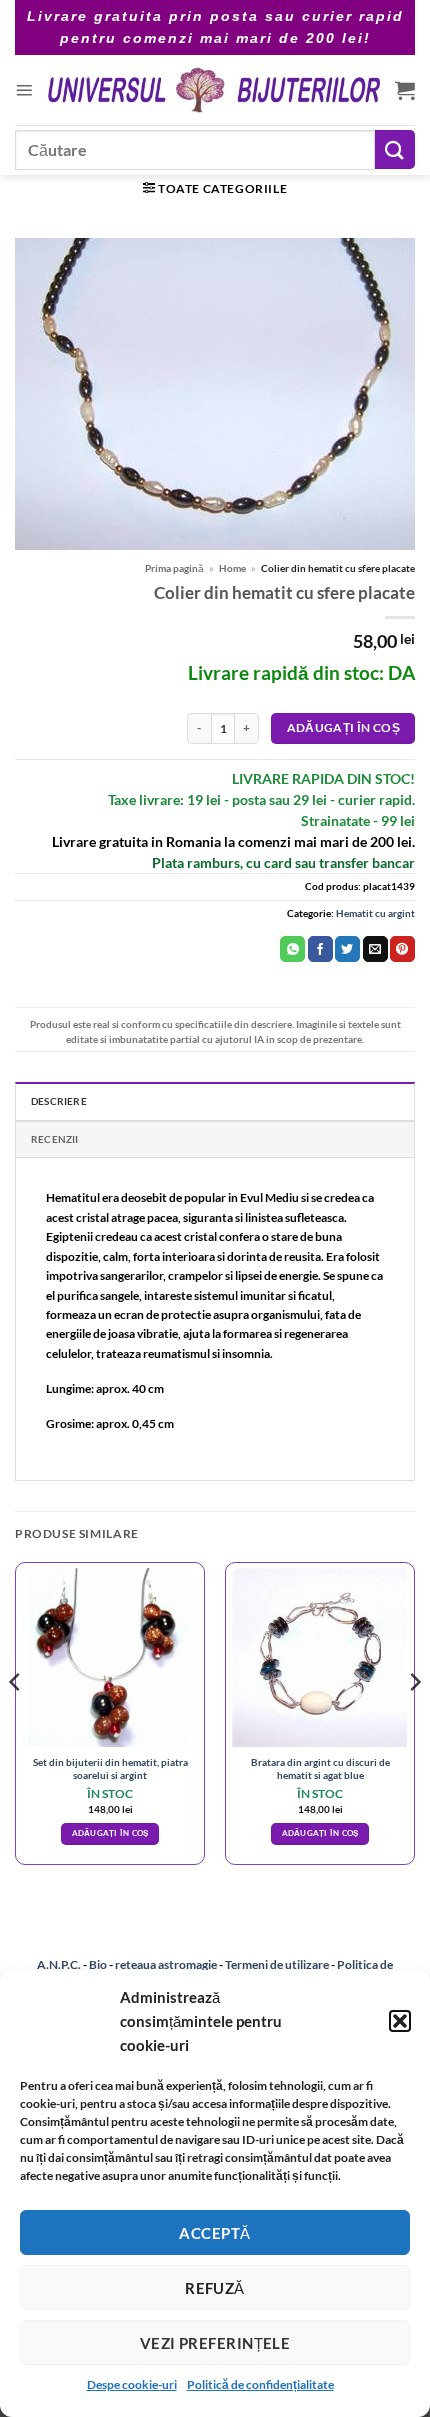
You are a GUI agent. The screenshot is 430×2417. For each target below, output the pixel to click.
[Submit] (395, 149)
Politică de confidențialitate (260, 2384)
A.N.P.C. (59, 1964)
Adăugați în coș (343, 727)
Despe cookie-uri (132, 2384)
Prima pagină (174, 568)
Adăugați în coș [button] (110, 1833)
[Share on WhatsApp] (292, 949)
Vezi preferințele (215, 2343)
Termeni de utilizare (277, 1964)
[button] (400, 2021)
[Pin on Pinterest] (402, 949)
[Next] (414, 1721)
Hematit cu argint (375, 913)
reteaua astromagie (166, 1964)
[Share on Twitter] (347, 949)
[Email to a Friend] (375, 949)
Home (232, 568)
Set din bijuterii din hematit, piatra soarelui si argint (110, 1768)
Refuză (215, 2288)
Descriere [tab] (59, 1101)
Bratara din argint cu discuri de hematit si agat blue (320, 1768)
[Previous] (16, 1721)
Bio (98, 1964)
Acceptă (214, 2233)
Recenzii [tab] (55, 1139)
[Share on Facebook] (320, 949)
